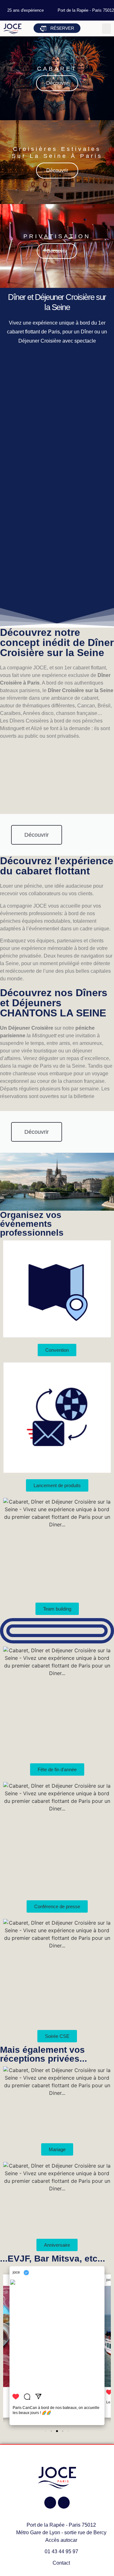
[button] (106, 29)
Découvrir (57, 83)
